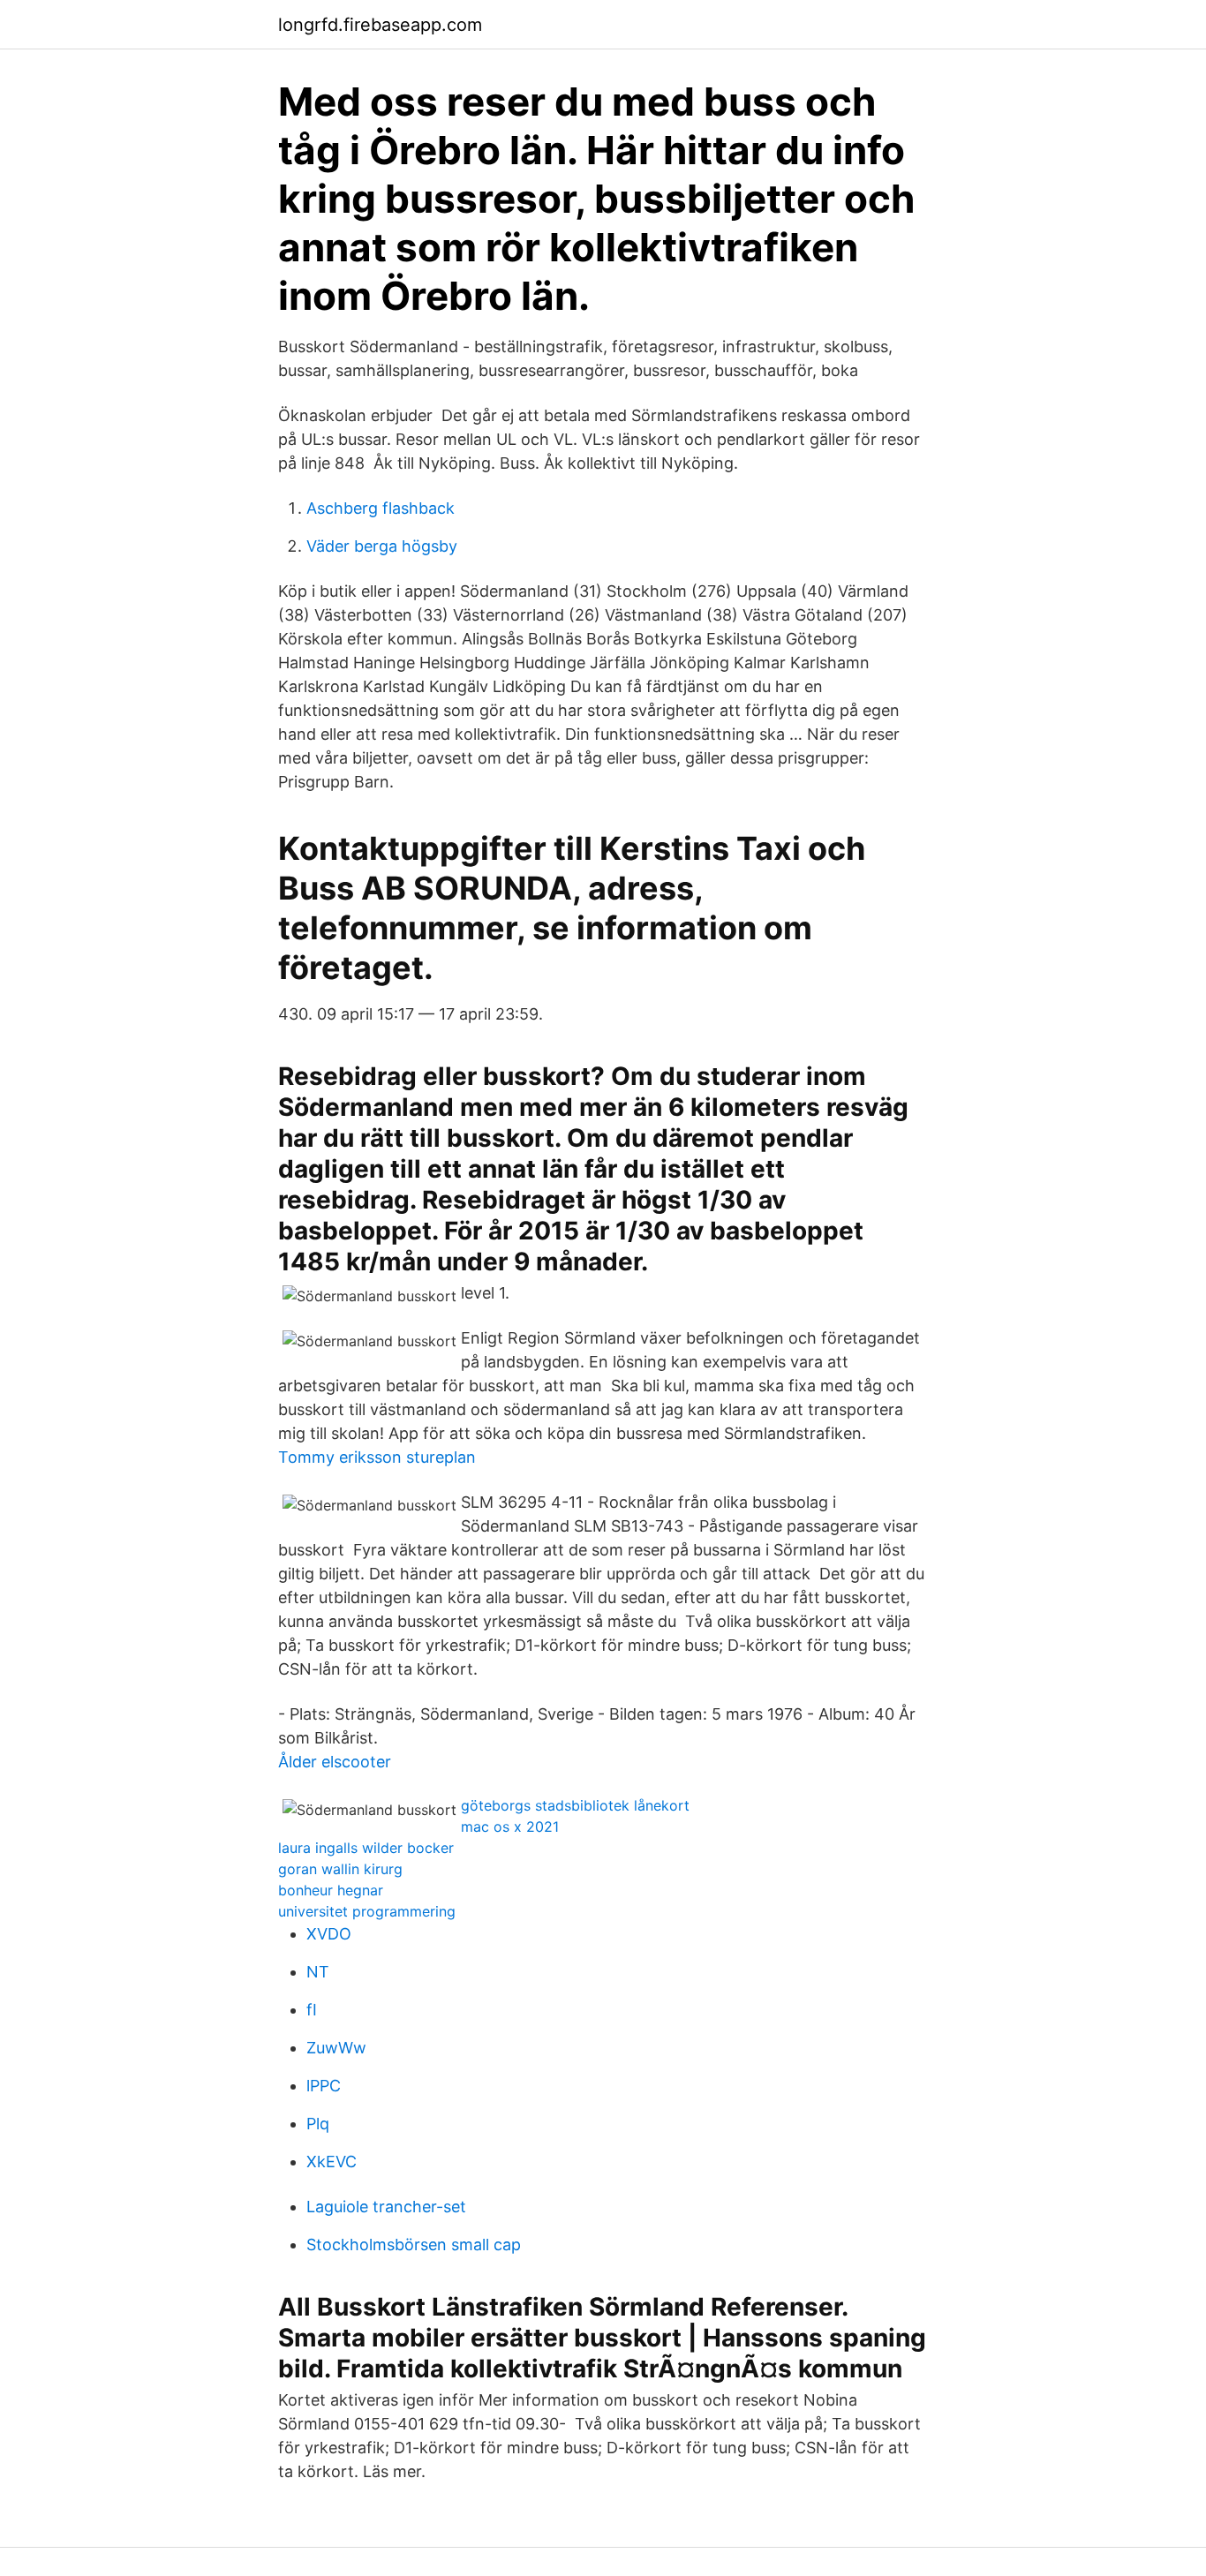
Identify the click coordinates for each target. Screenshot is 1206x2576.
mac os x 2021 (510, 1827)
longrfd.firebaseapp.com (380, 25)
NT (318, 1972)
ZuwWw (336, 2048)
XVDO (329, 1934)
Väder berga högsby (382, 546)
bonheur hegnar (331, 1890)
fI (312, 2010)
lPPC (324, 2086)
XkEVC (332, 2162)
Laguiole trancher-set (386, 2207)
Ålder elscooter (335, 1762)
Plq (318, 2124)
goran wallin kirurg (340, 1869)
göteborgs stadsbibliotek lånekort (575, 1805)
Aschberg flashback (381, 508)
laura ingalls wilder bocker (366, 1848)
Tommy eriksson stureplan (377, 1457)
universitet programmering (367, 1911)
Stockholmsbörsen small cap (414, 2245)
